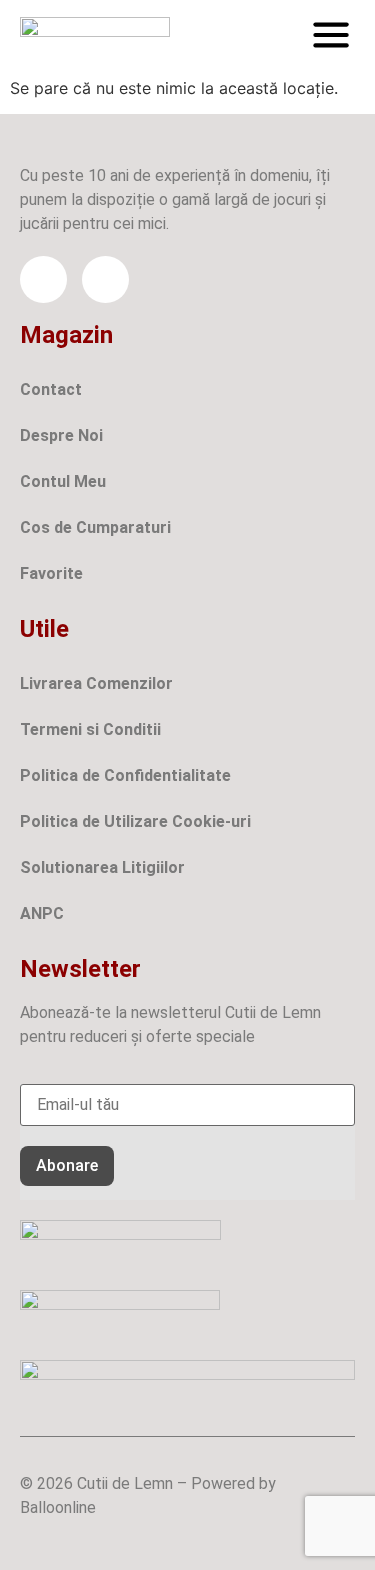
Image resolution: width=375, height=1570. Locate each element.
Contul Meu (63, 481)
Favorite (51, 573)
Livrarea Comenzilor (96, 683)
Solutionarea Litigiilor (102, 867)
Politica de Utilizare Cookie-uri (135, 821)
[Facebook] (43, 279)
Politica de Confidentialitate (125, 775)
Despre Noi (61, 435)
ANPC (42, 913)
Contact (51, 389)
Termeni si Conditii (90, 729)
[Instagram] (105, 279)
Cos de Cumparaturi (95, 527)
